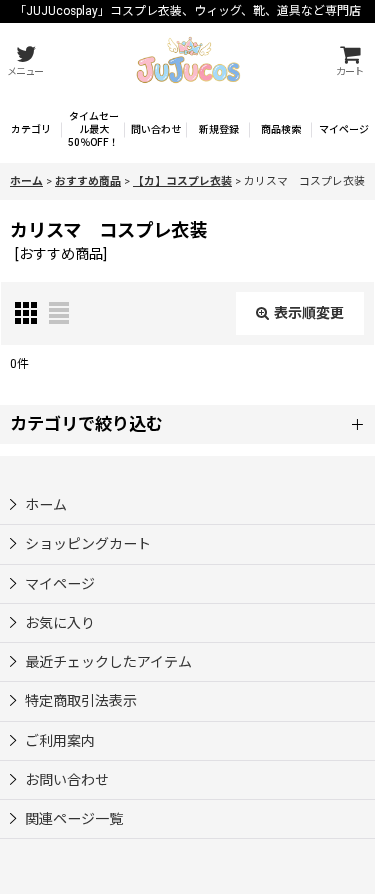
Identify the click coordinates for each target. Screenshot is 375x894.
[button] (25, 60)
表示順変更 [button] (309, 313)
